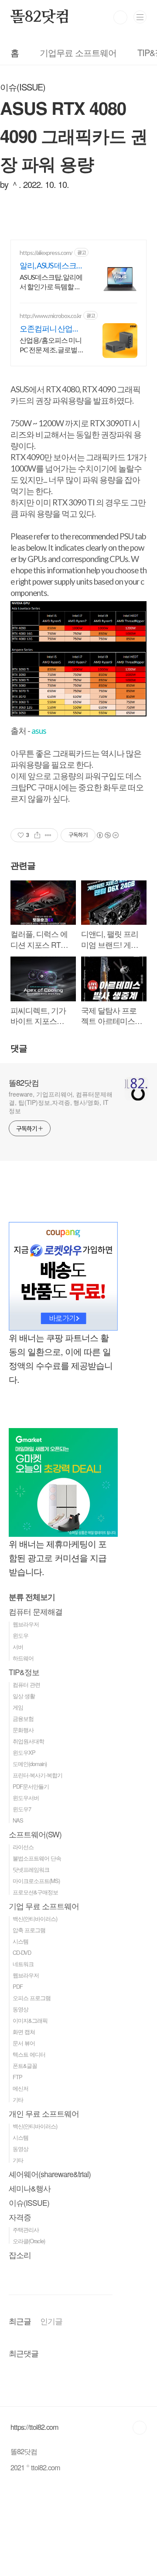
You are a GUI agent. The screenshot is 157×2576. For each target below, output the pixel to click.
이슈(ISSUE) (29, 2203)
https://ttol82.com (34, 2427)
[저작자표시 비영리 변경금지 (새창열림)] (107, 835)
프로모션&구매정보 (35, 1892)
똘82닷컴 (40, 17)
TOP (140, 2428)
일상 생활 (24, 1696)
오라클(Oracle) (29, 2241)
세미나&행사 (30, 2188)
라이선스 (23, 1847)
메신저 (20, 2088)
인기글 (51, 2321)
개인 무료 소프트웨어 (44, 2113)
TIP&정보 (24, 1672)
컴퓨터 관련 (26, 1684)
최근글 (20, 2321)
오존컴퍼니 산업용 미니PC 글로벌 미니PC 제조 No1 (51, 329)
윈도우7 (22, 1809)
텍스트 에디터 (29, 2054)
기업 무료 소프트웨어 (44, 1906)
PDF (18, 1986)
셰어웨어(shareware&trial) (50, 2174)
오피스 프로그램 (32, 1998)
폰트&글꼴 (25, 2066)
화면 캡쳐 (24, 2032)
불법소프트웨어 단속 (37, 1858)
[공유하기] (37, 835)
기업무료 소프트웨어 (78, 52)
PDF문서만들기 (31, 1786)
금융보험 (23, 1718)
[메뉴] (140, 17)
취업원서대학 (28, 1741)
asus (39, 731)
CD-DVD (22, 1952)
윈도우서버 (26, 1798)
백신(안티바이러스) (35, 1919)
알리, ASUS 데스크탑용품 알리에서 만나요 (52, 266)
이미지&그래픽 (30, 2020)
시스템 (20, 1941)
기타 (18, 2099)
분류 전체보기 (32, 1597)
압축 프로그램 (29, 1930)
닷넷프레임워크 (31, 1869)
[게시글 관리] (48, 835)
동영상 (20, 2009)
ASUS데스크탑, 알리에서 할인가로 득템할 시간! (51, 282)
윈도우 (20, 1635)
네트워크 (23, 1964)
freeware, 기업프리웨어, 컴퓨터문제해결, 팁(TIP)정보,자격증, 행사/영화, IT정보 (61, 1102)
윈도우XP (24, 1752)
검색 (120, 17)
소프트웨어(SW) (35, 1834)
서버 (18, 1647)
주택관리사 (26, 2230)
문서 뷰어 (24, 2043)
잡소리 (20, 2255)
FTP (17, 2077)
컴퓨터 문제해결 (36, 1611)
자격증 (20, 2217)
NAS (18, 1820)
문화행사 (23, 1730)
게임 (18, 1707)
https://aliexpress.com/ (46, 253)
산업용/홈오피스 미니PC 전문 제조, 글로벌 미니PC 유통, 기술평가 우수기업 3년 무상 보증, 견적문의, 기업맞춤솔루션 (52, 345)
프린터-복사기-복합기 (38, 1775)
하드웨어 (23, 1658)
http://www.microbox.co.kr (51, 316)
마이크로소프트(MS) (36, 1881)
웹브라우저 (26, 1624)
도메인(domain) (30, 1764)
